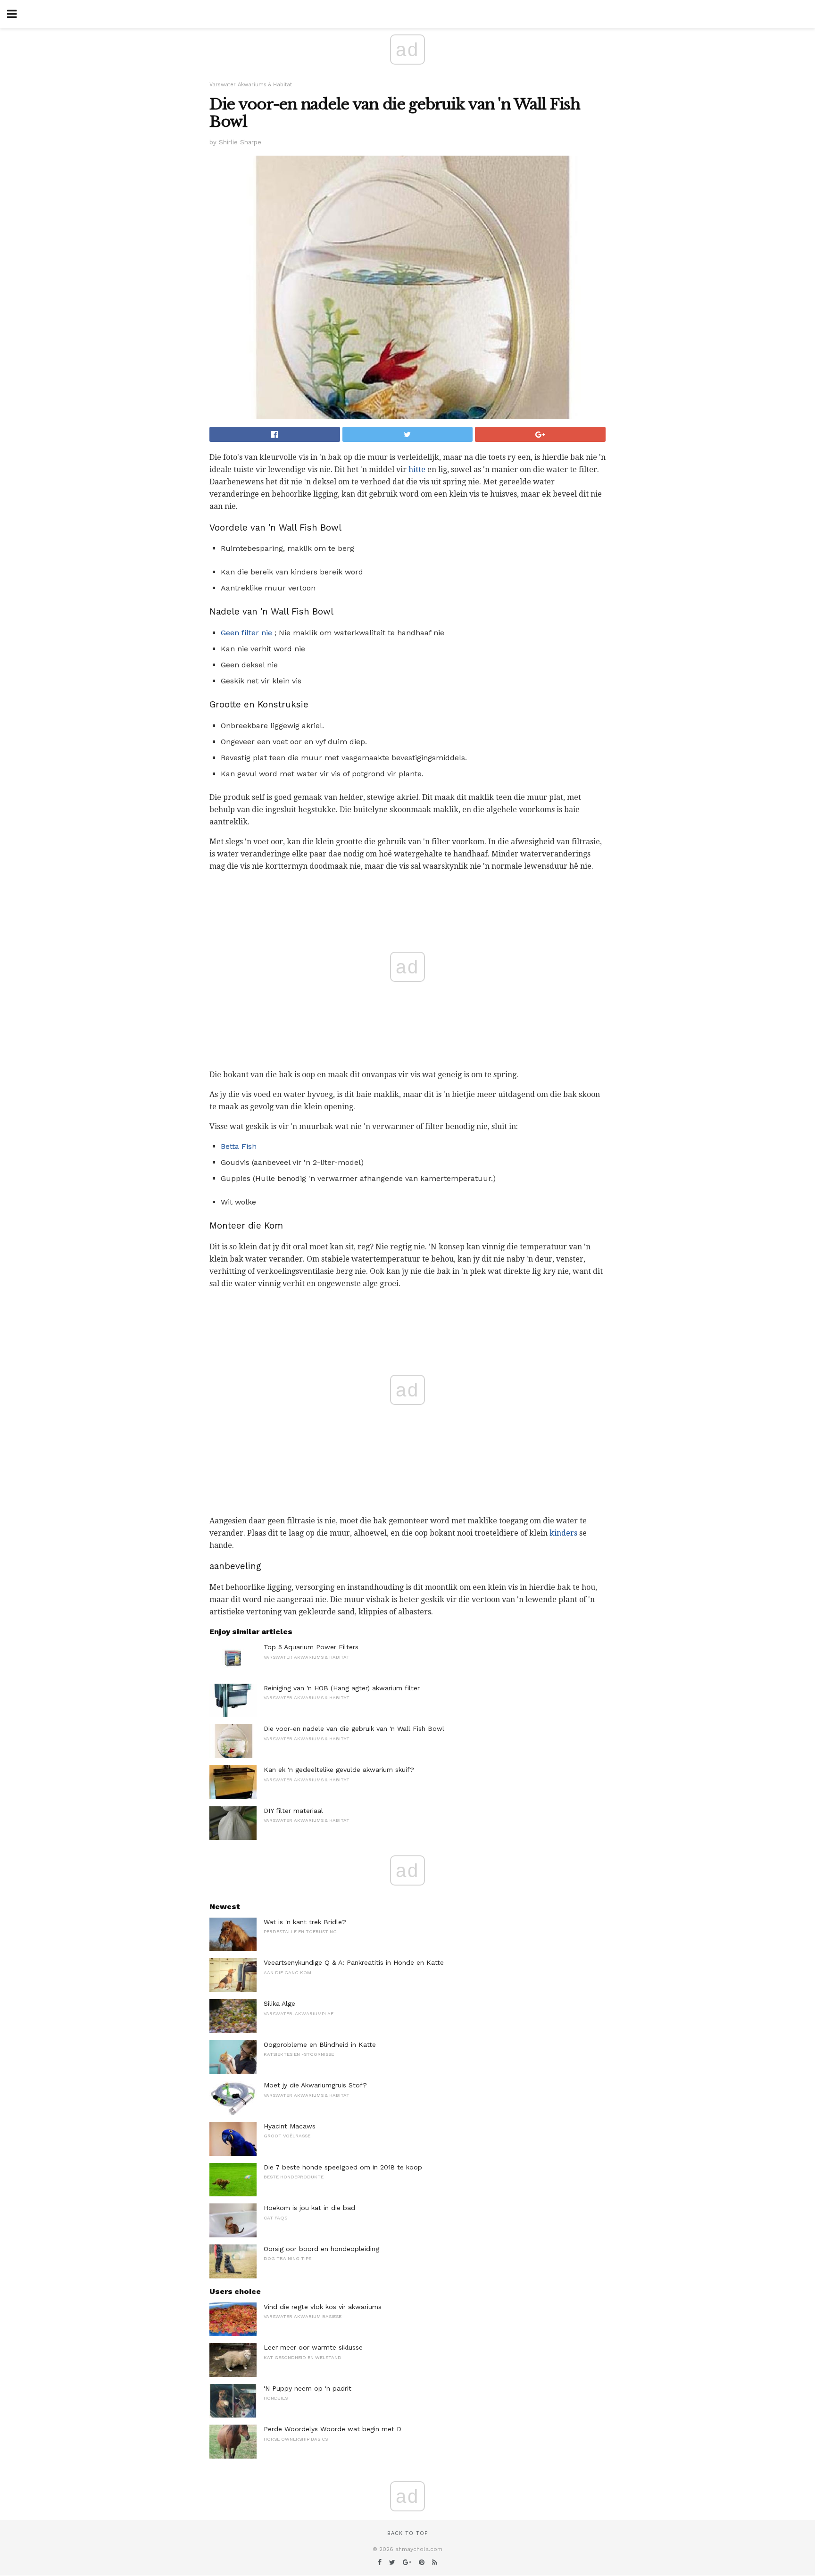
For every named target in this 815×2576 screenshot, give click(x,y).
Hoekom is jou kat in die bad (309, 2208)
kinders (563, 1533)
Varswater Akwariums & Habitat (251, 85)
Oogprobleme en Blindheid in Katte (320, 2044)
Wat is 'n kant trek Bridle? (305, 1922)
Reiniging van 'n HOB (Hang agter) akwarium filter (342, 1688)
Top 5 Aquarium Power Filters (311, 1647)
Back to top (407, 2533)
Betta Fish (239, 1146)
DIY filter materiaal (293, 1811)
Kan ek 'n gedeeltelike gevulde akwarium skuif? (339, 1770)
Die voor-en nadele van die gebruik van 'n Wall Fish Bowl (354, 1728)
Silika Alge (279, 2003)
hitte (417, 469)
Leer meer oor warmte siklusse (313, 2347)
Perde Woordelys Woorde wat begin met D (333, 2429)
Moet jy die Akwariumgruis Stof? (315, 2085)
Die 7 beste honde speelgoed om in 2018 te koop (343, 2167)
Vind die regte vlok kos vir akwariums (323, 2307)
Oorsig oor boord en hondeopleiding (321, 2249)
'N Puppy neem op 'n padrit (308, 2388)
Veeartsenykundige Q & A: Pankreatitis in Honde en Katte (354, 1962)
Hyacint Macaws (290, 2126)
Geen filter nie (246, 633)
